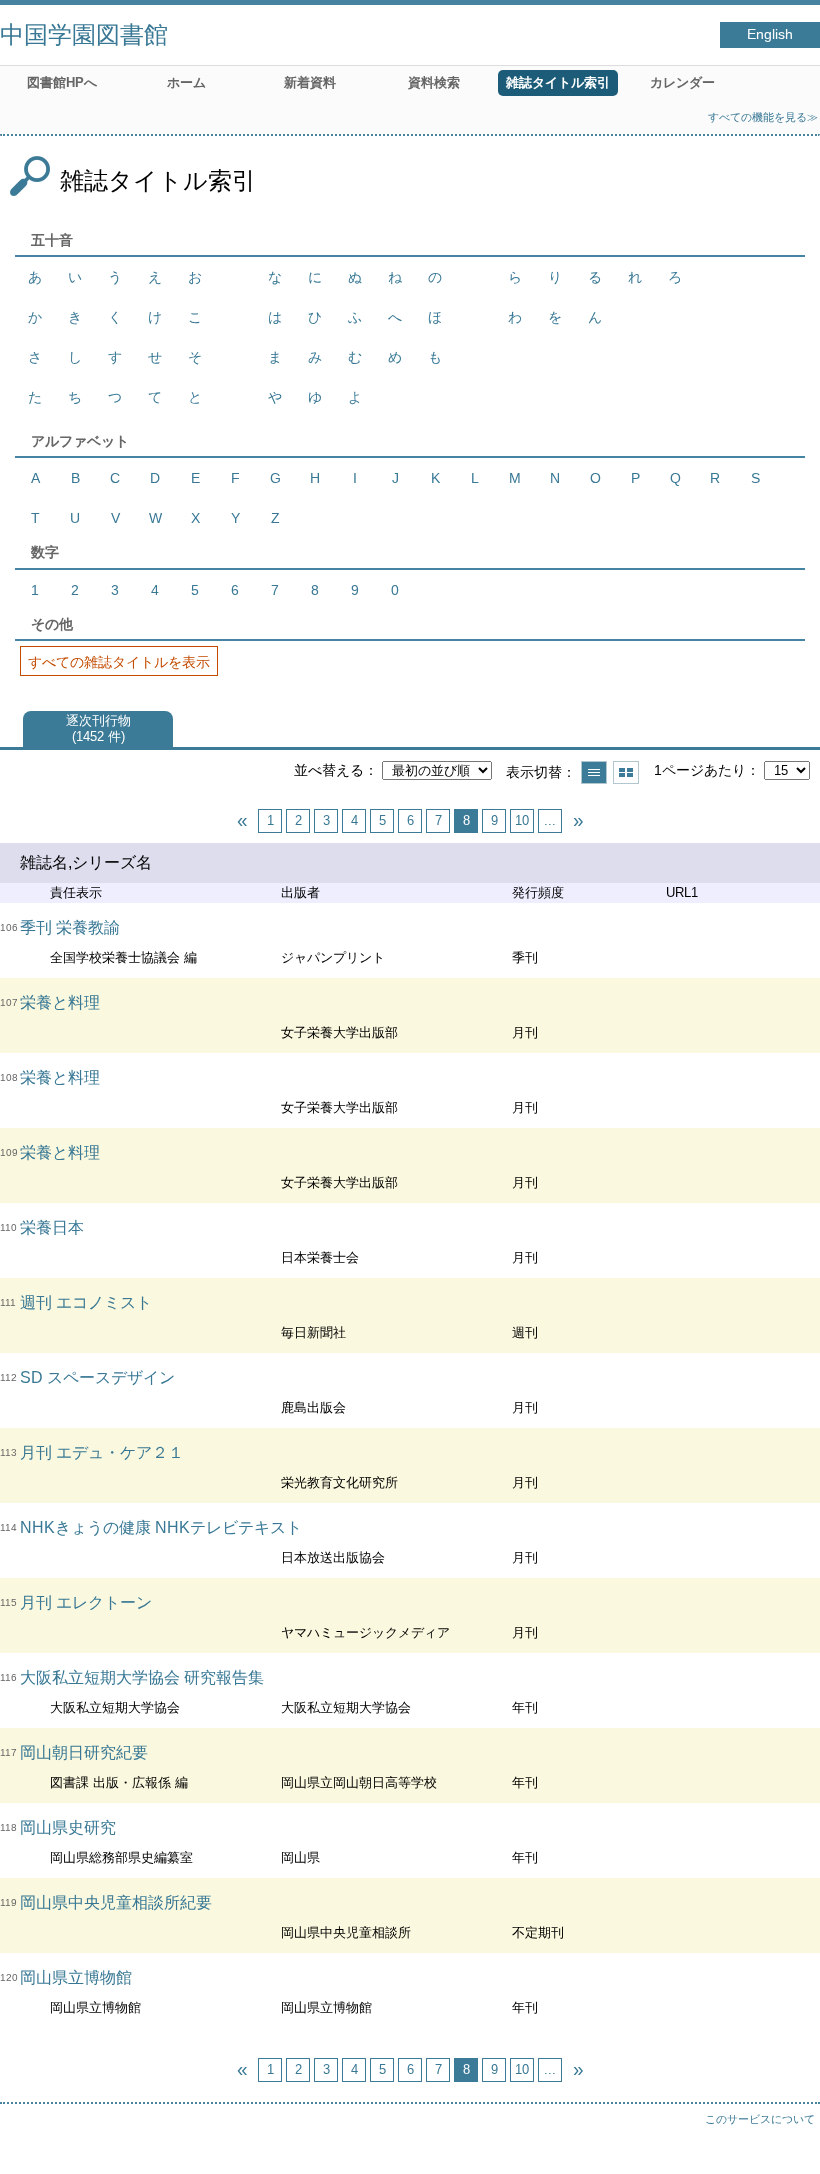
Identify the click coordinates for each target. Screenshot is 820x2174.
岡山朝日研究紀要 (84, 1752)
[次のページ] (578, 821)
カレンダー (682, 82)
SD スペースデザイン (97, 1377)
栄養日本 (52, 1227)
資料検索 (434, 82)
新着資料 (310, 82)
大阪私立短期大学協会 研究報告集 (142, 1677)
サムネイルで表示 (626, 772)
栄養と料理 (60, 1002)
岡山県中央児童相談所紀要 (116, 1902)
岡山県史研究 (68, 1827)
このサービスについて (760, 2119)
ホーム (186, 82)
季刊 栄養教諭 (70, 927)
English (770, 34)
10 (522, 820)
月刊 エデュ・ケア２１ (102, 1452)
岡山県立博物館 (76, 1977)
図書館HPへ (62, 82)
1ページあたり (700, 770)
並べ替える (329, 770)
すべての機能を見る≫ (763, 117)
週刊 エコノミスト (86, 1302)
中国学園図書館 (84, 34)
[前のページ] (242, 821)
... (550, 820)
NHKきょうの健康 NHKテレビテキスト (161, 1527)
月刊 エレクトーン (86, 1602)
